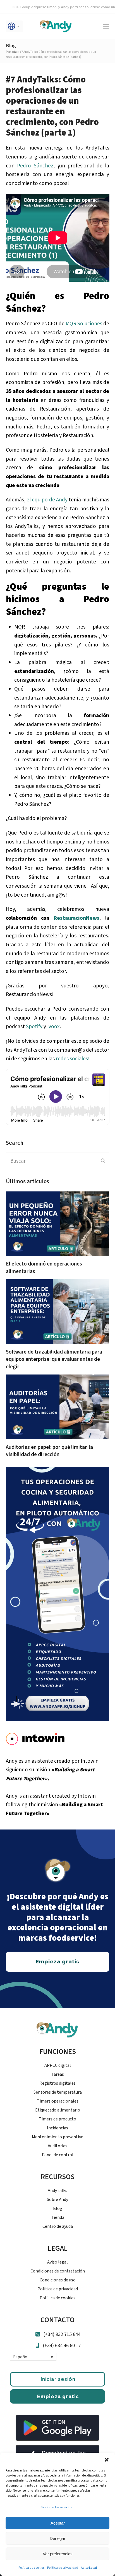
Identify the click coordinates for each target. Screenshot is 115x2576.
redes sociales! (73, 1059)
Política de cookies (31, 2568)
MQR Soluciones (84, 324)
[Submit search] (103, 1161)
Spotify (34, 1027)
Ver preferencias (58, 2554)
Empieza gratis (58, 2396)
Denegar (57, 2538)
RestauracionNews (76, 918)
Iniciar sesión (58, 2379)
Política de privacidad (63, 2568)
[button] (107, 2460)
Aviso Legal (89, 2568)
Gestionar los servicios (56, 2507)
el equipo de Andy (47, 500)
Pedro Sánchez (35, 166)
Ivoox (53, 1027)
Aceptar (58, 2523)
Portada (11, 52)
